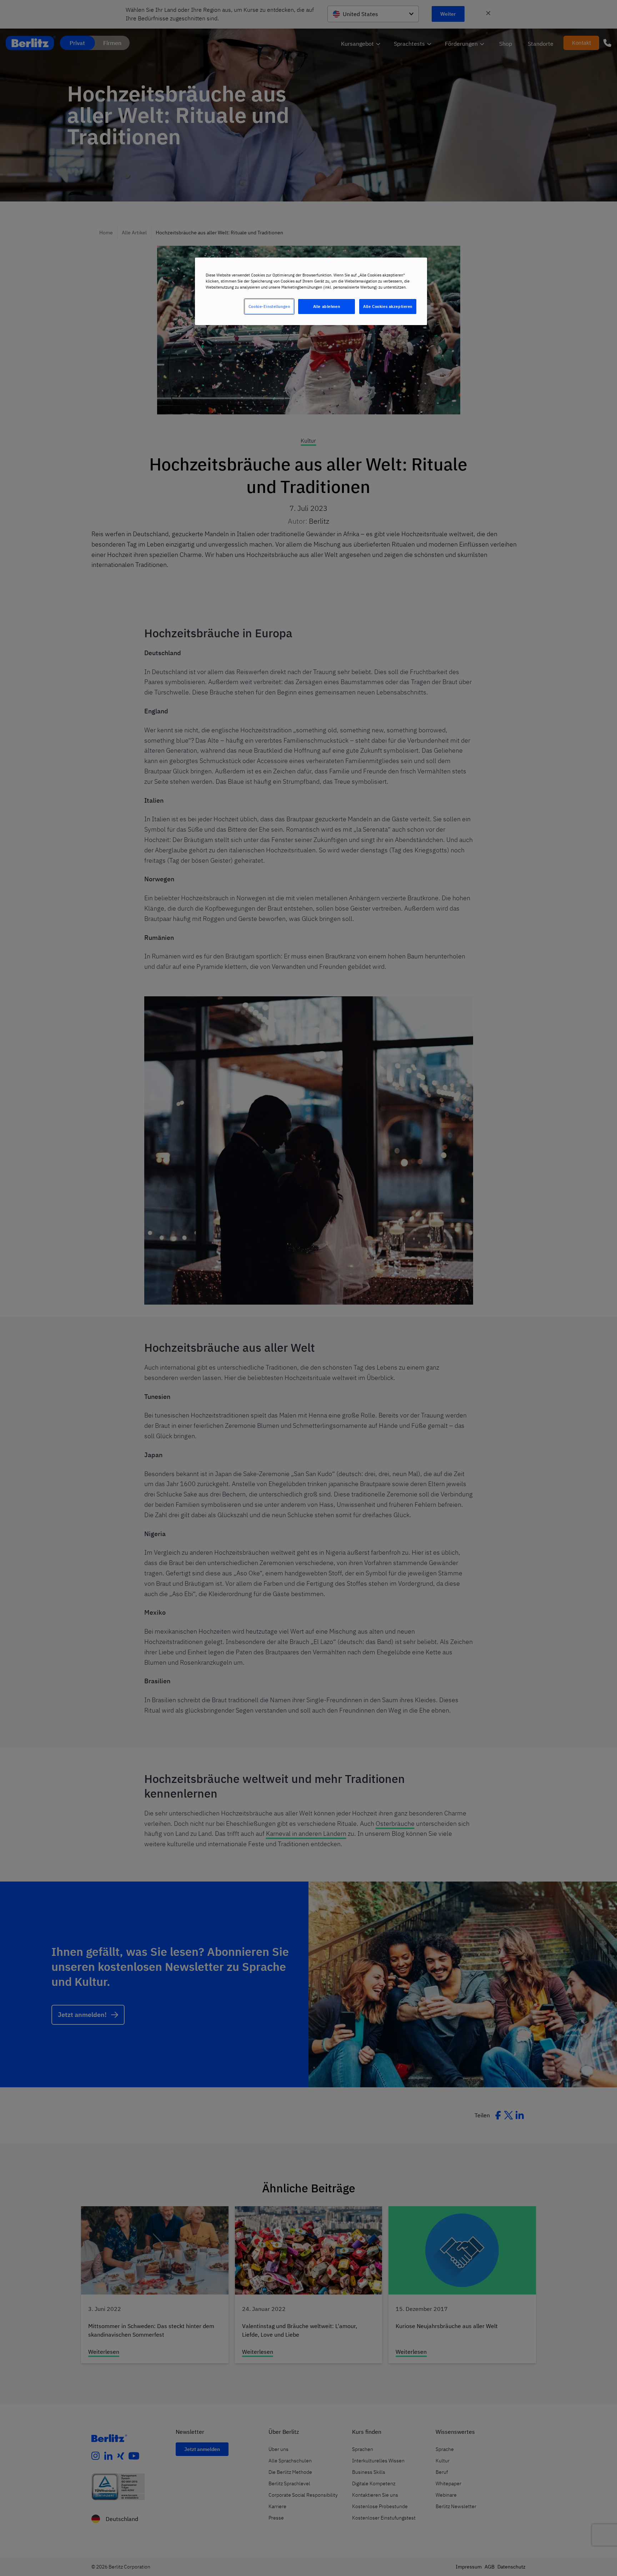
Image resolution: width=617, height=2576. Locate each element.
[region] (311, 291)
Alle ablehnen (327, 306)
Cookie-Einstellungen (269, 306)
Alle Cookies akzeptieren (388, 306)
